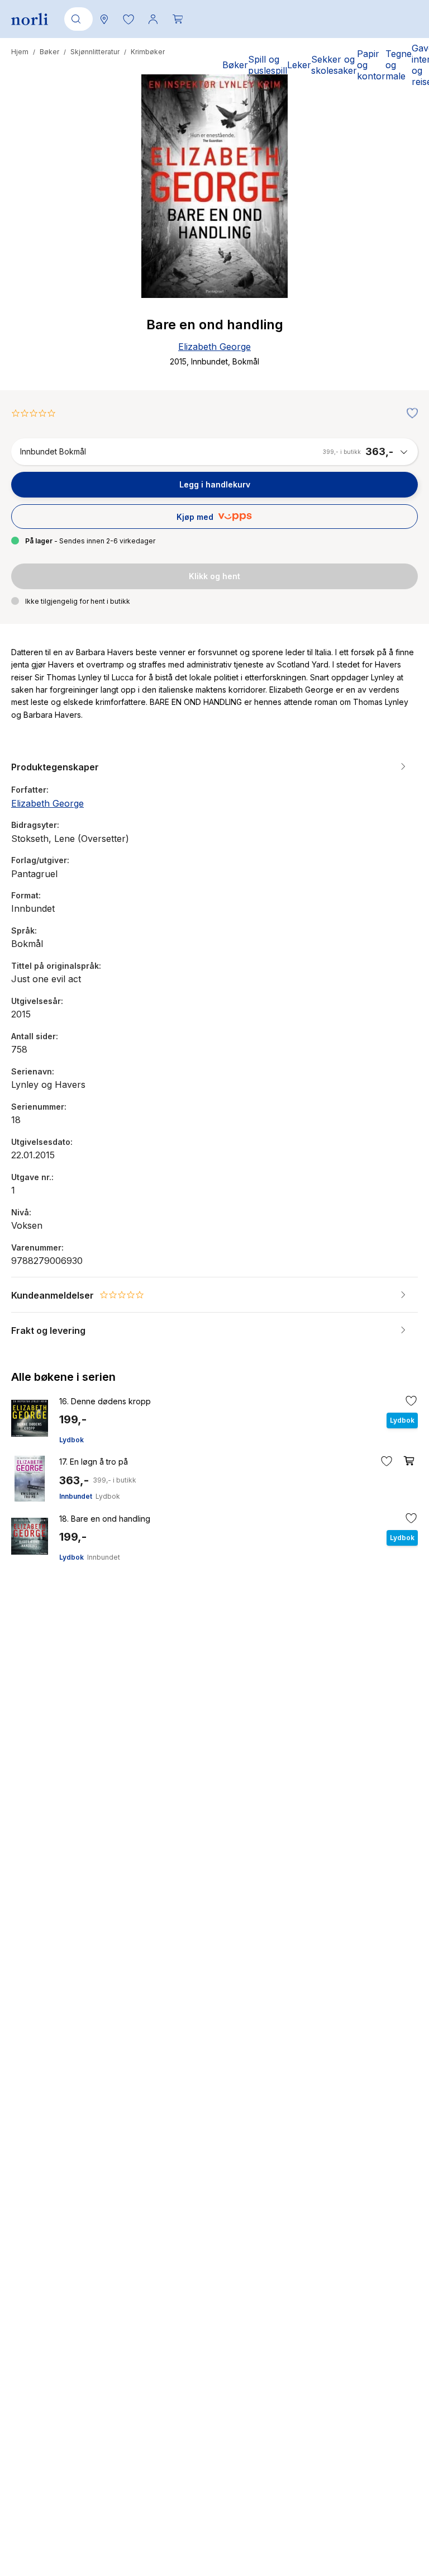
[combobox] (77, 19)
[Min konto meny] (153, 19)
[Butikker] (104, 19)
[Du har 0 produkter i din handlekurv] (178, 19)
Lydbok (71, 1440)
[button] (128, 19)
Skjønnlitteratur (95, 52)
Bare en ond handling (105, 1519)
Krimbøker (148, 52)
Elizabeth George (214, 347)
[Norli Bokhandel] (30, 19)
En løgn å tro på (94, 1462)
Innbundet (76, 1496)
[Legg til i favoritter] (409, 414)
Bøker (49, 52)
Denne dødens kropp (105, 1401)
